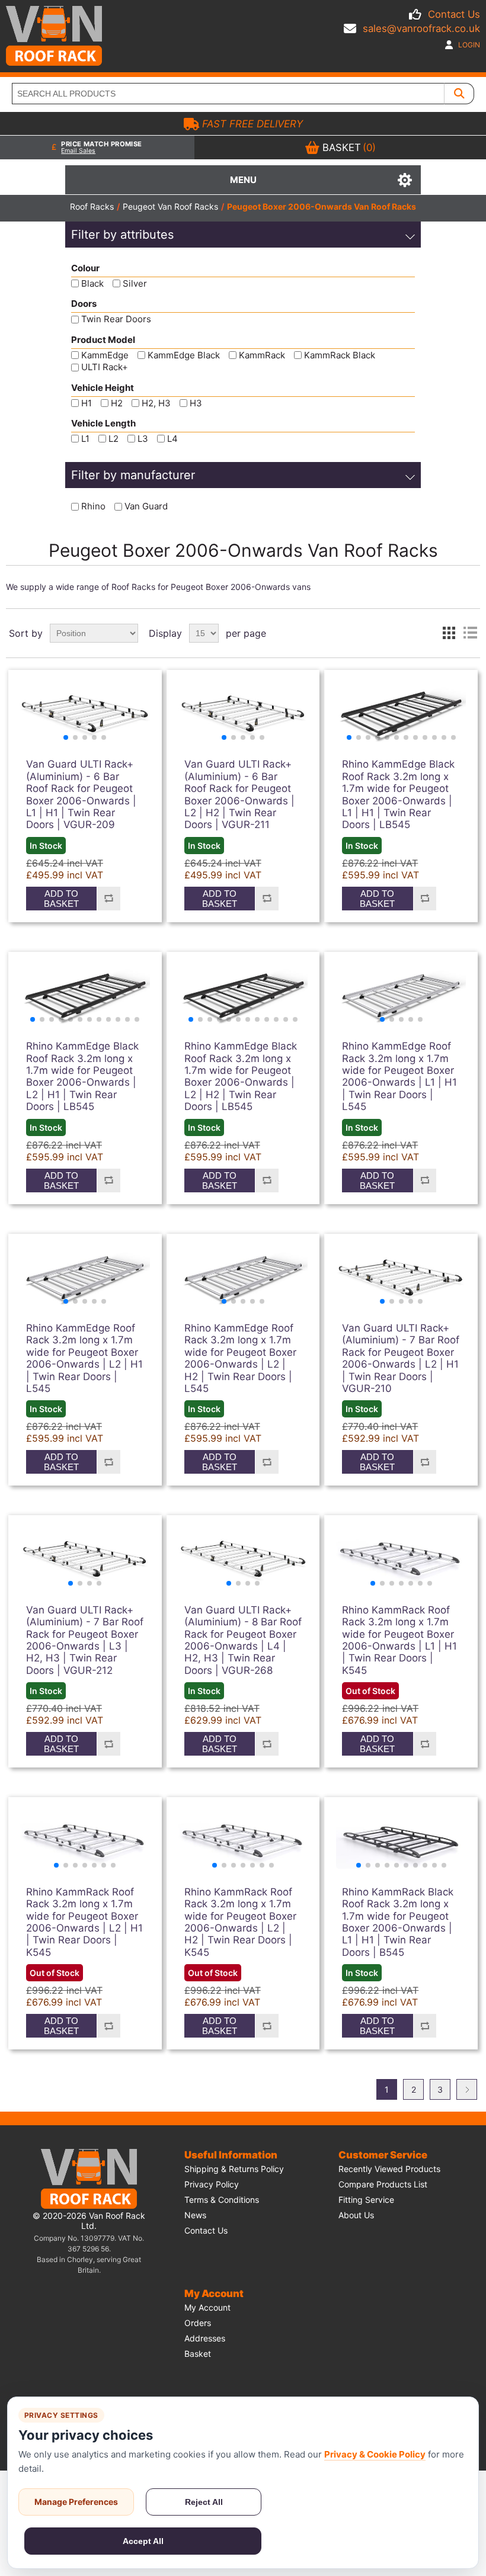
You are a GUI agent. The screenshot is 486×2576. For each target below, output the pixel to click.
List (470, 633)
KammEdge (105, 355)
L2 (113, 439)
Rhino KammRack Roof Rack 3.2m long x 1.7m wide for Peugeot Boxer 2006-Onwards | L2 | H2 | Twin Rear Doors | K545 (240, 1922)
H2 (117, 403)
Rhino (93, 507)
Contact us (206, 2230)
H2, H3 (156, 403)
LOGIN (468, 45)
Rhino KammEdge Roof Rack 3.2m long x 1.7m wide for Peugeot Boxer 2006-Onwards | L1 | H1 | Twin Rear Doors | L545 (399, 1076)
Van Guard (146, 507)
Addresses (205, 2338)
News (195, 2215)
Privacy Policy (212, 2184)
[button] (66, 737)
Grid (449, 633)
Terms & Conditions (222, 2200)
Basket (198, 2354)
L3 (143, 439)
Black (92, 283)
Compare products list (383, 2184)
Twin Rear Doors (116, 320)
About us (356, 2215)
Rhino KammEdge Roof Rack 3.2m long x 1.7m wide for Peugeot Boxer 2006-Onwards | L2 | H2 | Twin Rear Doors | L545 (240, 1358)
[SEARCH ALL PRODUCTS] (459, 94)
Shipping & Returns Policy (234, 2169)
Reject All (204, 2502)
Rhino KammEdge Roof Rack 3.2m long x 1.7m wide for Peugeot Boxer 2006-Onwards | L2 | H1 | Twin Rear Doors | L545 (84, 1358)
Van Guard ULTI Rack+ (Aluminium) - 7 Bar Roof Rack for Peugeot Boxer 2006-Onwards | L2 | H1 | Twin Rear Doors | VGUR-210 (401, 1358)
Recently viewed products (389, 2169)
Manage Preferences (76, 2502)
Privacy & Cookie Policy (375, 2454)
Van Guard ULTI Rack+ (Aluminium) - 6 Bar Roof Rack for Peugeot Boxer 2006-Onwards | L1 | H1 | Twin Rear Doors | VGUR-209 (81, 794)
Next (467, 2089)
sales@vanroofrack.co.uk (421, 28)
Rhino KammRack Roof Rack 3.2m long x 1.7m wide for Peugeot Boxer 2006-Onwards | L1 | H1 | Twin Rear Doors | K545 (399, 1640)
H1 (87, 403)
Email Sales (78, 151)
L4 (172, 439)
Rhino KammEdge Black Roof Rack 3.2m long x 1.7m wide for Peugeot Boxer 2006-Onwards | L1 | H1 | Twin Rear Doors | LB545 (398, 794)
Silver (135, 283)
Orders (198, 2323)
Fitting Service (366, 2200)
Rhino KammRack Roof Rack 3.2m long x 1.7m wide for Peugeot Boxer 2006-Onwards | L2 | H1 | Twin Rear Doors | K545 (84, 1922)
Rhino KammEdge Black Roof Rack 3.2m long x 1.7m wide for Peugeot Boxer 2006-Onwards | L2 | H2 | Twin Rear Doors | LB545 (241, 1076)
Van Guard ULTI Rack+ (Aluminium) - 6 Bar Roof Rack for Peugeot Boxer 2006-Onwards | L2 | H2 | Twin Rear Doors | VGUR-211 (239, 794)
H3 (196, 403)
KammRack (262, 355)
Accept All (143, 2541)
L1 (85, 439)
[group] (85, 714)
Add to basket (61, 899)
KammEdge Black (184, 355)
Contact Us (454, 14)
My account (207, 2307)
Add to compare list (108, 899)
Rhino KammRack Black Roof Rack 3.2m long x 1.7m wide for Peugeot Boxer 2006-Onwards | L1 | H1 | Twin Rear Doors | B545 (398, 1922)
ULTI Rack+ (105, 368)
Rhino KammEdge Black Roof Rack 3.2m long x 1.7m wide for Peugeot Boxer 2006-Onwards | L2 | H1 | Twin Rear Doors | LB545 (82, 1076)
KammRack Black (340, 355)
